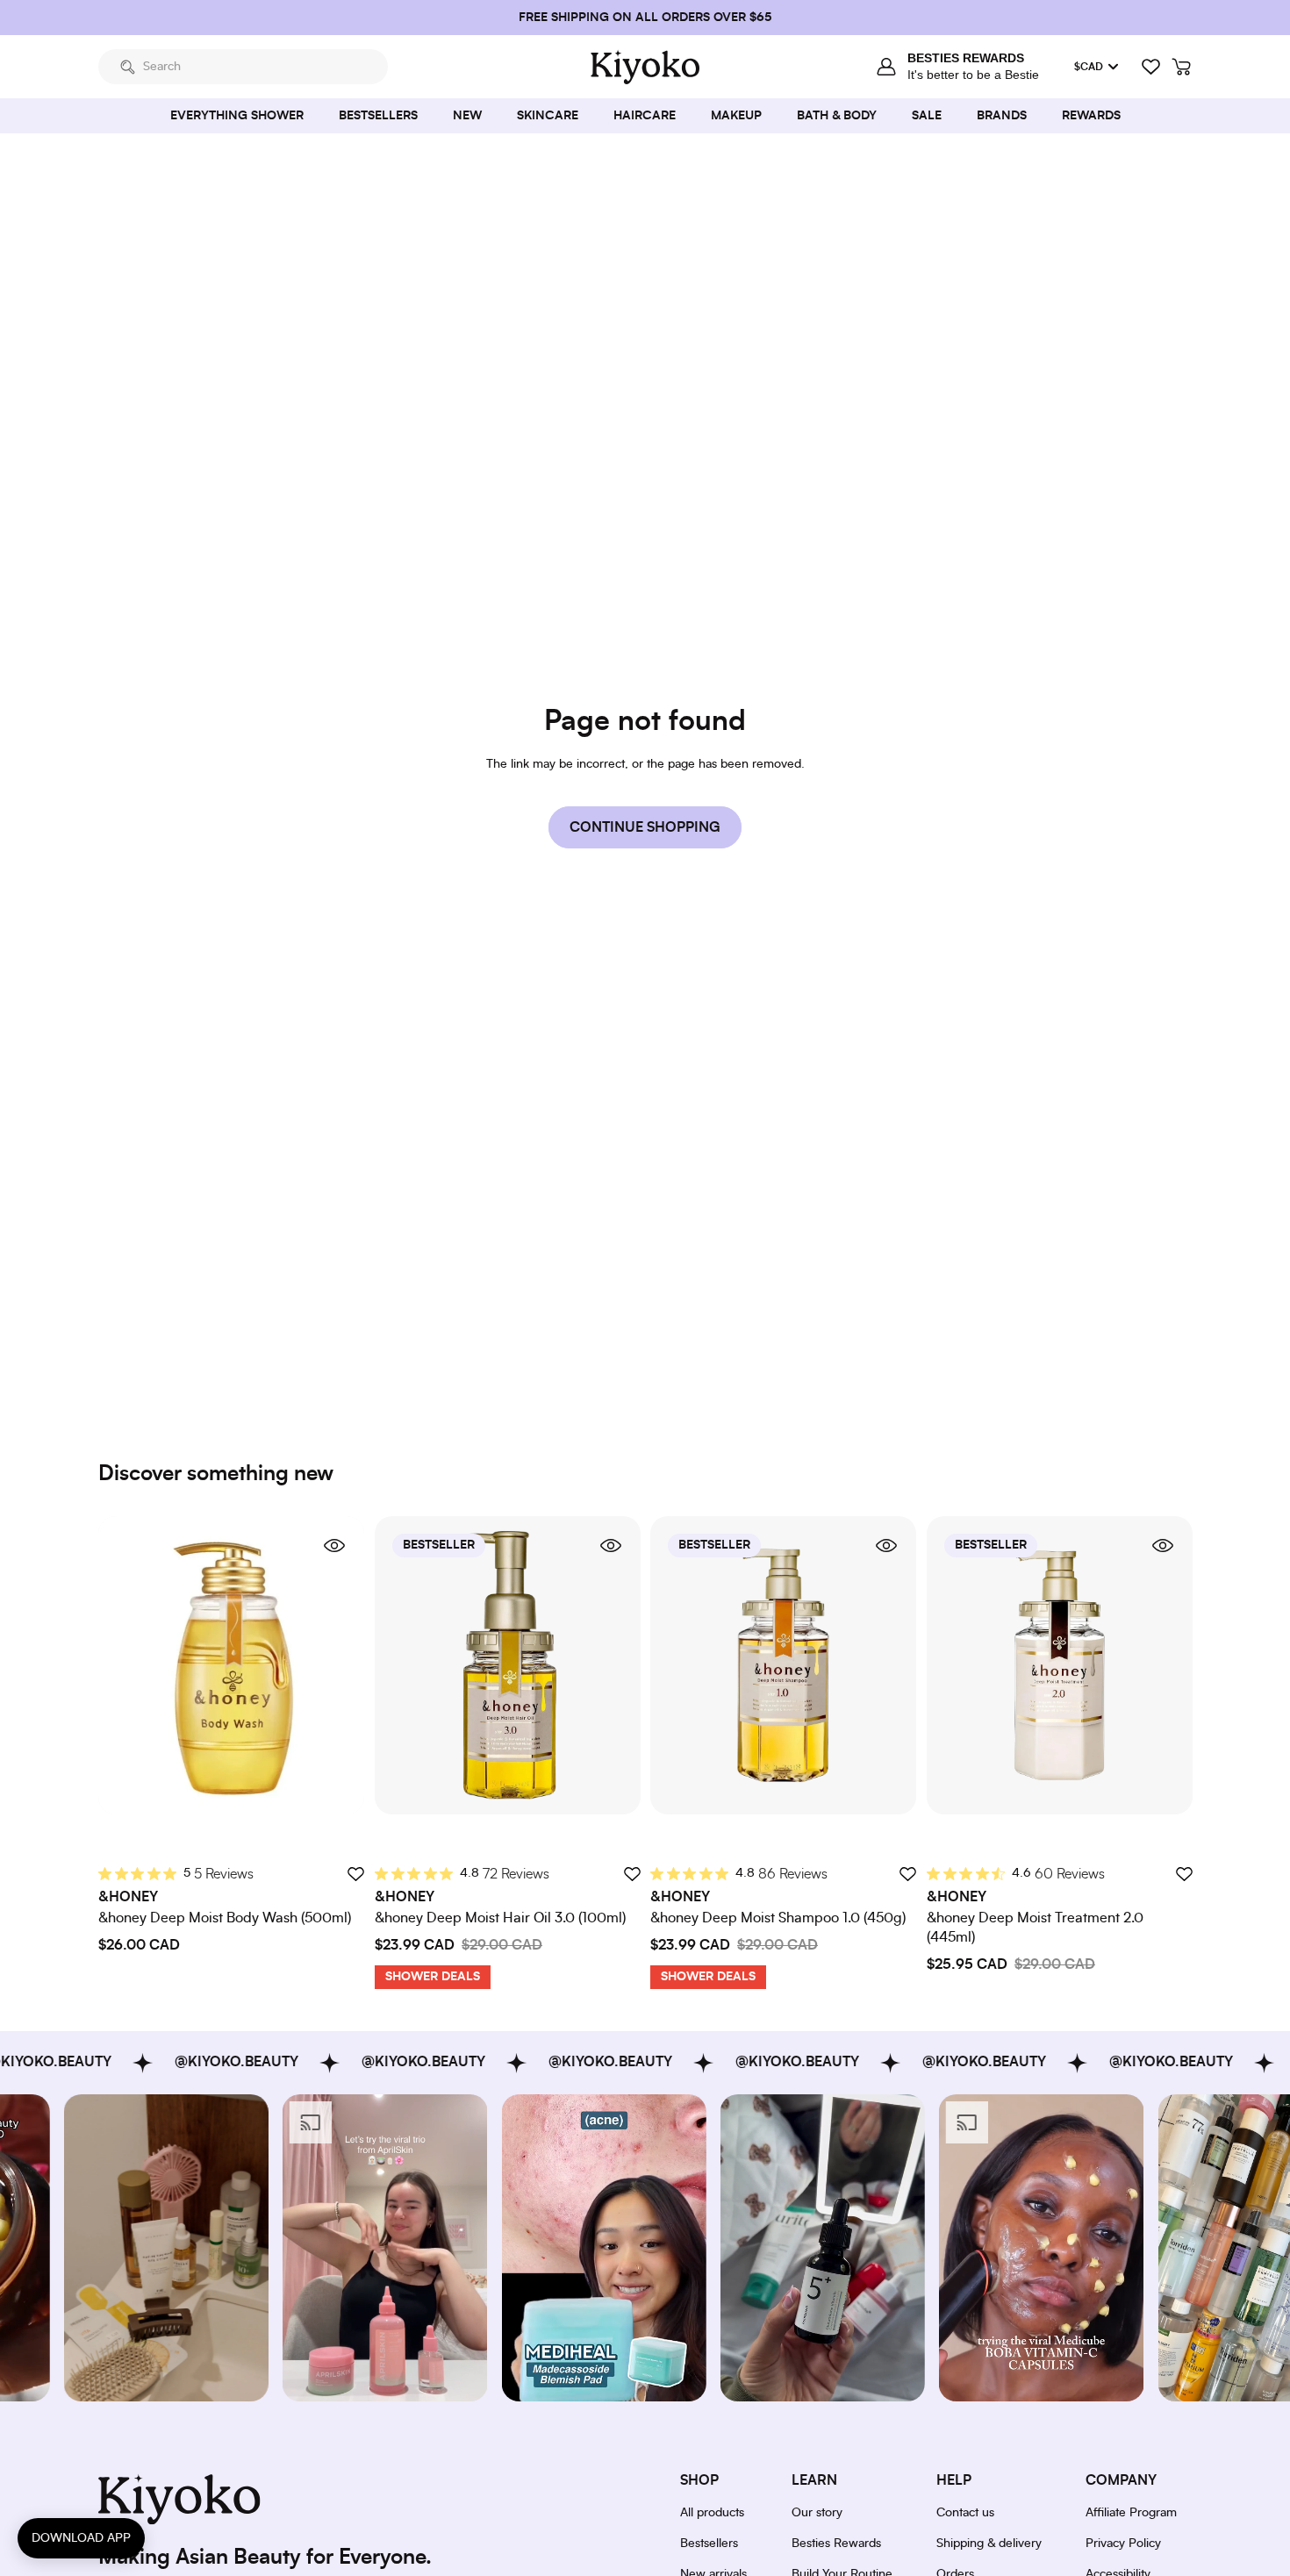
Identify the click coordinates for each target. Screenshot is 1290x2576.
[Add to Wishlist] (355, 1874)
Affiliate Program (1131, 2513)
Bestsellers (709, 2544)
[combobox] (243, 67)
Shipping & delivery (989, 2544)
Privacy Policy (1123, 2544)
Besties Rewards (836, 2544)
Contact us (965, 2513)
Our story (817, 2513)
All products (712, 2513)
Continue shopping (645, 827)
